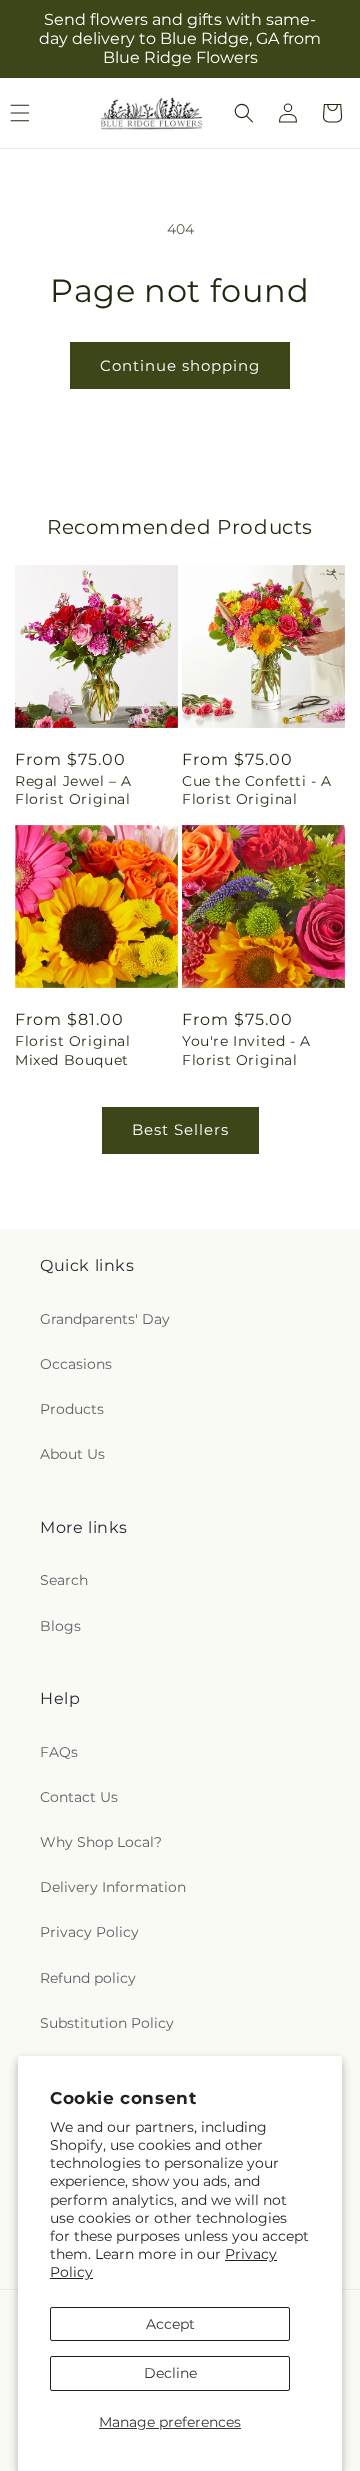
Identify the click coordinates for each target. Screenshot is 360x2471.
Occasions (76, 1364)
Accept (170, 2324)
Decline (170, 2373)
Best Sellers (180, 1129)
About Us (72, 1454)
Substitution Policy (107, 2023)
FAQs (59, 1752)
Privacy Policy (89, 1932)
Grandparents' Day (105, 1319)
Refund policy (88, 1978)
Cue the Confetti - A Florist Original (257, 790)
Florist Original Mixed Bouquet (73, 1050)
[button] (244, 113)
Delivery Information (113, 1887)
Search (64, 1580)
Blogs (60, 1626)
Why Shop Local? (101, 1842)
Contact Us (79, 1797)
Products (72, 1409)
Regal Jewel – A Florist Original (73, 790)
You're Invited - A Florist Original (246, 1050)
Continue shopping (180, 365)
